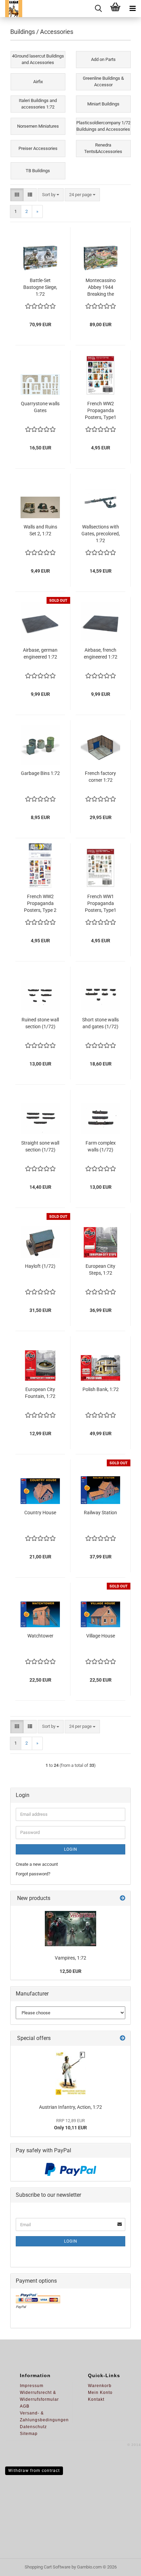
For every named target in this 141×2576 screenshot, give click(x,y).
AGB (25, 2406)
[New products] (123, 1898)
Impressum (32, 2386)
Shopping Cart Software (48, 2567)
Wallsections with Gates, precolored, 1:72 (101, 534)
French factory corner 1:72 (100, 777)
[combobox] (51, 195)
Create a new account (37, 1864)
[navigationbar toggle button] (132, 9)
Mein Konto (100, 2393)
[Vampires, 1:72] (70, 1929)
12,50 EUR (70, 1971)
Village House (101, 1636)
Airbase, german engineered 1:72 (40, 653)
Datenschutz (33, 2427)
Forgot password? (33, 1874)
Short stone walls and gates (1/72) (100, 1023)
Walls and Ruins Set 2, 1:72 (40, 530)
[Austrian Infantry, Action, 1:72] (70, 2073)
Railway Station (100, 1513)
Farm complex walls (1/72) (101, 1146)
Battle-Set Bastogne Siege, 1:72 (40, 287)
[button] (17, 195)
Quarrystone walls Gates (40, 407)
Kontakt (96, 2399)
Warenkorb (100, 2386)
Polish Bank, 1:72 (101, 1389)
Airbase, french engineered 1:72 (101, 653)
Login (71, 1849)
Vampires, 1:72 (70, 1958)
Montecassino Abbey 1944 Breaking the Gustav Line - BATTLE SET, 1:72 (101, 288)
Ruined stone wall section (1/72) (40, 1023)
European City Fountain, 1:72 (40, 1393)
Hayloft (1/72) (40, 1266)
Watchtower (40, 1636)
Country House (40, 1513)
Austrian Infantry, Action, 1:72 (70, 2107)
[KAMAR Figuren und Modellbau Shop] (11, 9)
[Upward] (122, 2566)
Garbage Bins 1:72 (40, 773)
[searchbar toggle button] (98, 9)
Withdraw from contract (34, 2471)
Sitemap (29, 2434)
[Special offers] (123, 2038)
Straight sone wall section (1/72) (40, 1146)
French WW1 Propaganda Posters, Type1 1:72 (101, 904)
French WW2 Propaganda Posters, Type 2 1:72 (40, 904)
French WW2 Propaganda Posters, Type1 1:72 (101, 411)
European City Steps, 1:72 (100, 1270)
